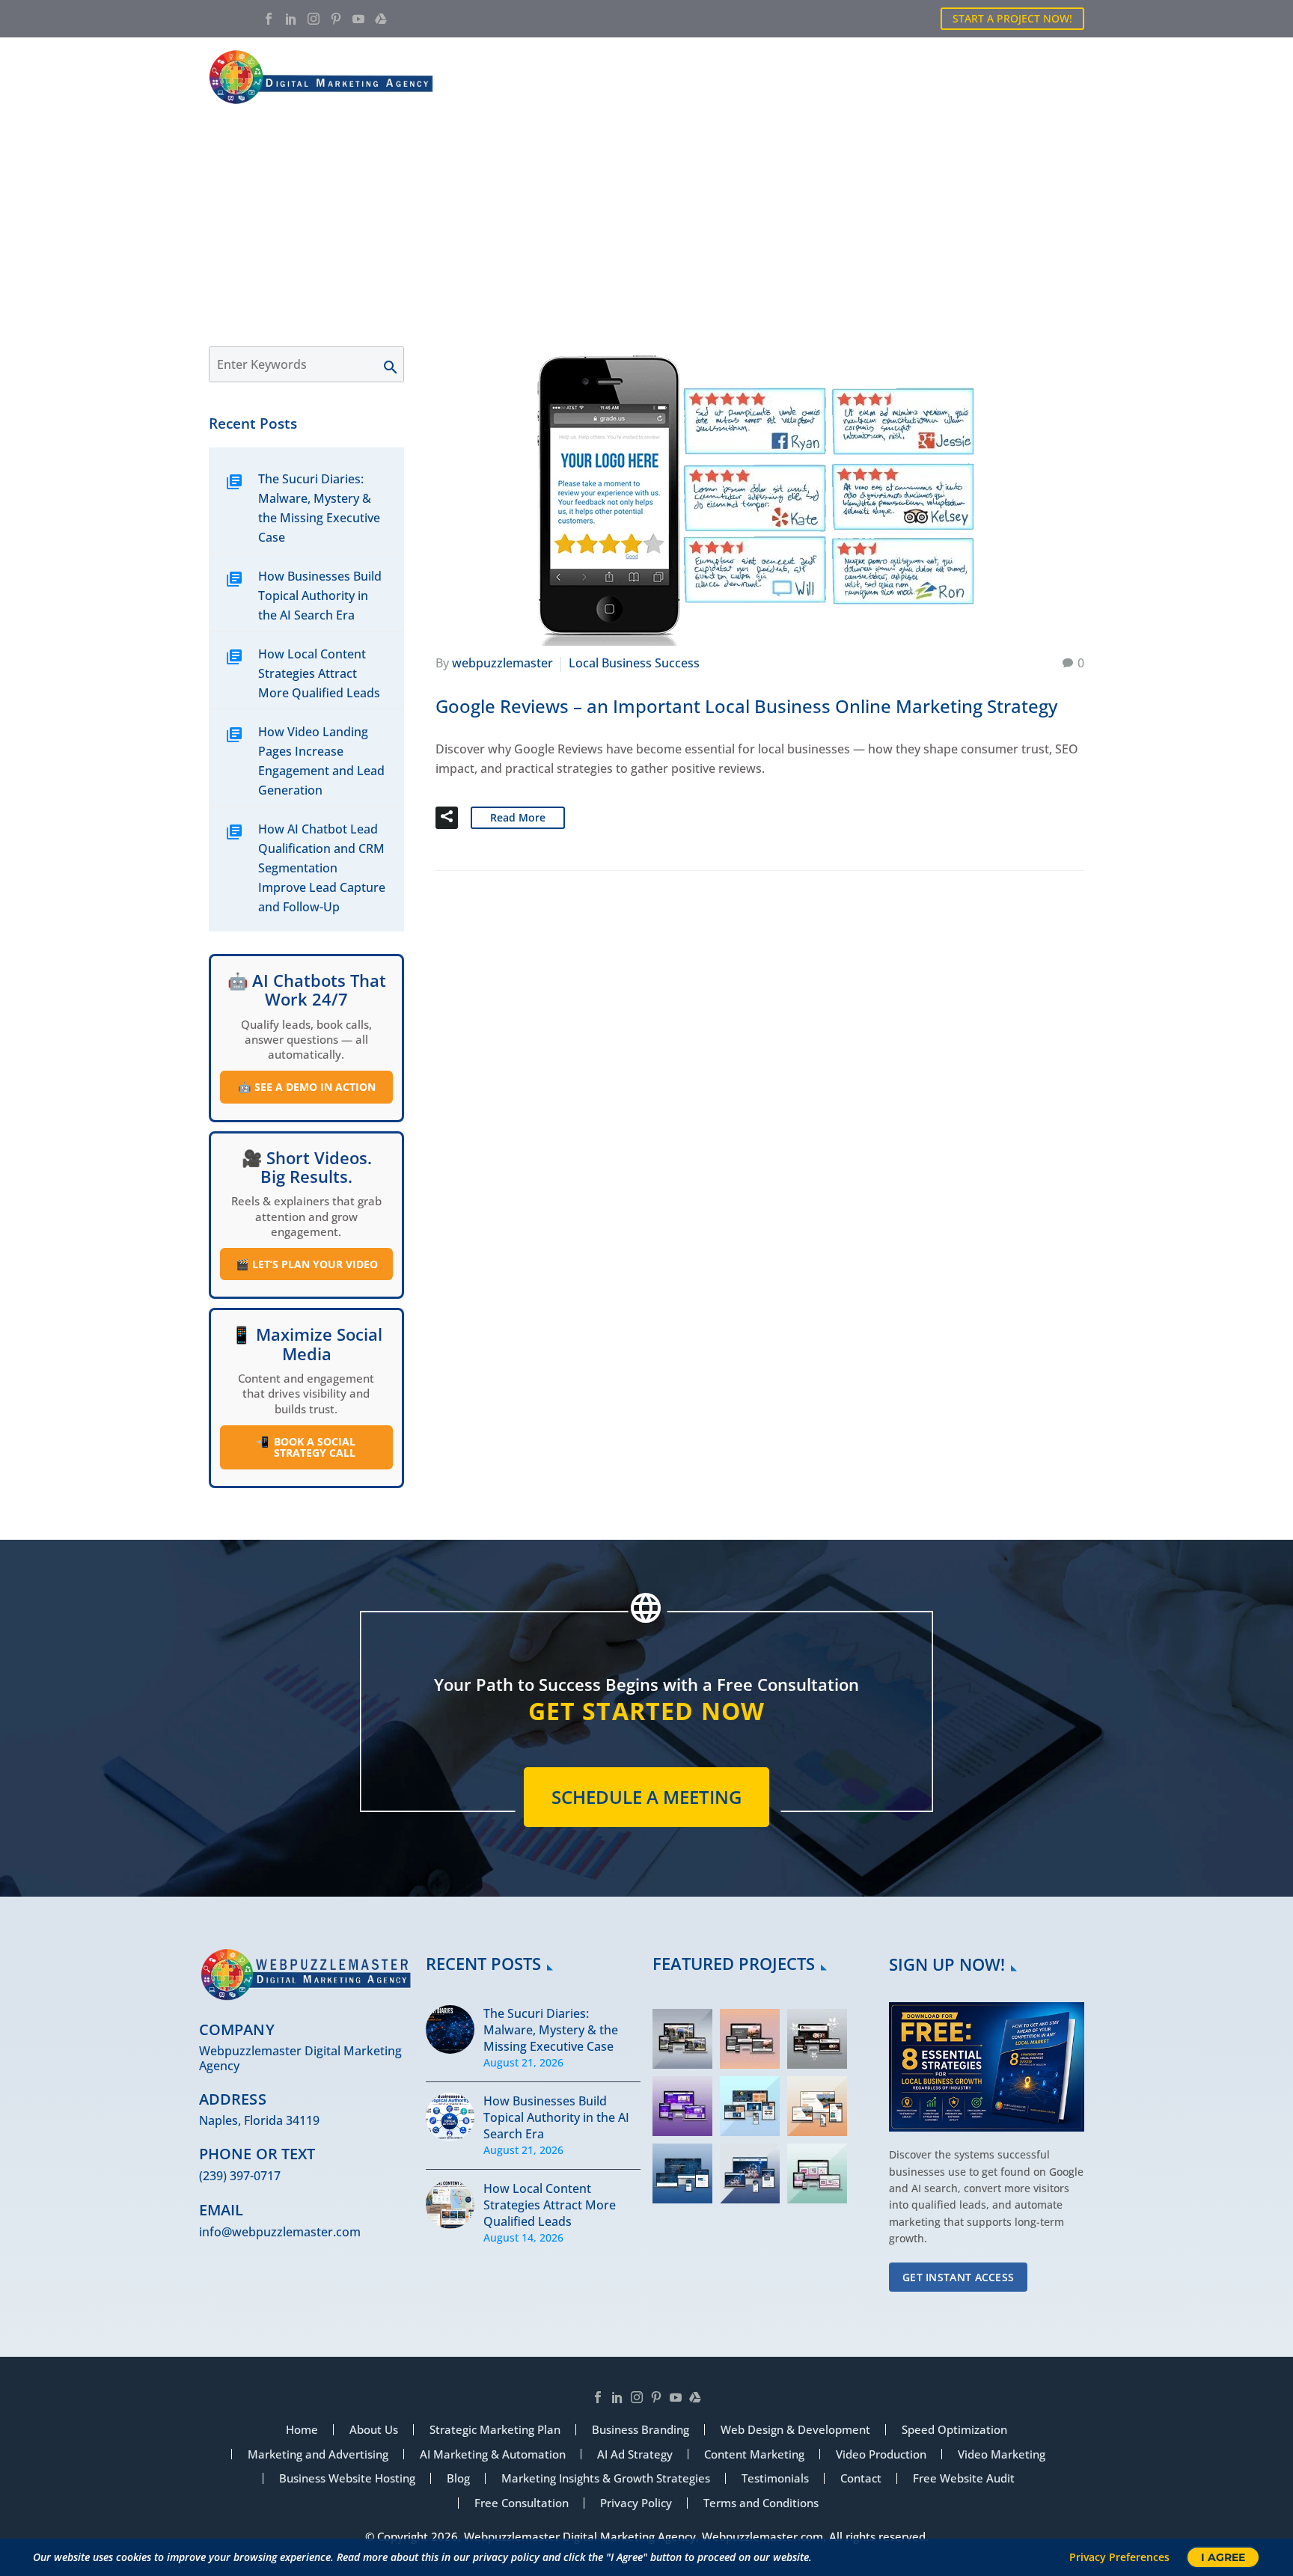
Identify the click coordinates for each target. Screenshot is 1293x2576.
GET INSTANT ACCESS (958, 2277)
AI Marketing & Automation (493, 2454)
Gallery (916, 77)
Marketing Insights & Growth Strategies (606, 2478)
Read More (518, 817)
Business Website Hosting (347, 2478)
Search (398, 364)
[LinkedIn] (291, 19)
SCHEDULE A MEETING (646, 1797)
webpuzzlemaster (502, 663)
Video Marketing (1002, 2454)
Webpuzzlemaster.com (762, 2536)
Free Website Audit (964, 2478)
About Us (658, 77)
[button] (447, 818)
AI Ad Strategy (635, 2454)
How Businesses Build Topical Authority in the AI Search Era (320, 596)
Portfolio (829, 77)
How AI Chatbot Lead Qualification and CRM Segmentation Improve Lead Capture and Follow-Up (322, 868)
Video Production (881, 2454)
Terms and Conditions (761, 2503)
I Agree (1223, 2557)
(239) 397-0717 (240, 2176)
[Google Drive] (381, 19)
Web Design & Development (795, 2430)
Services (742, 77)
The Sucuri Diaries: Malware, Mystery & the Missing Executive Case (319, 508)
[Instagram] (314, 19)
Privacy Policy (636, 2503)
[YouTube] (358, 19)
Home (583, 77)
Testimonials (775, 2478)
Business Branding (641, 2430)
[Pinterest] (336, 19)
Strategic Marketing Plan (495, 2430)
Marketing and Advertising (318, 2454)
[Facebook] (269, 19)
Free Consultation (522, 2503)
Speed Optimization (954, 2430)
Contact (1058, 77)
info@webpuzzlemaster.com (280, 2232)
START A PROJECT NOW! (1012, 18)
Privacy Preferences (1119, 2557)
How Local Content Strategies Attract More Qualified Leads (319, 673)
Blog (986, 77)
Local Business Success (634, 663)
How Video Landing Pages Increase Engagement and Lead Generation (321, 761)
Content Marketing (754, 2454)
